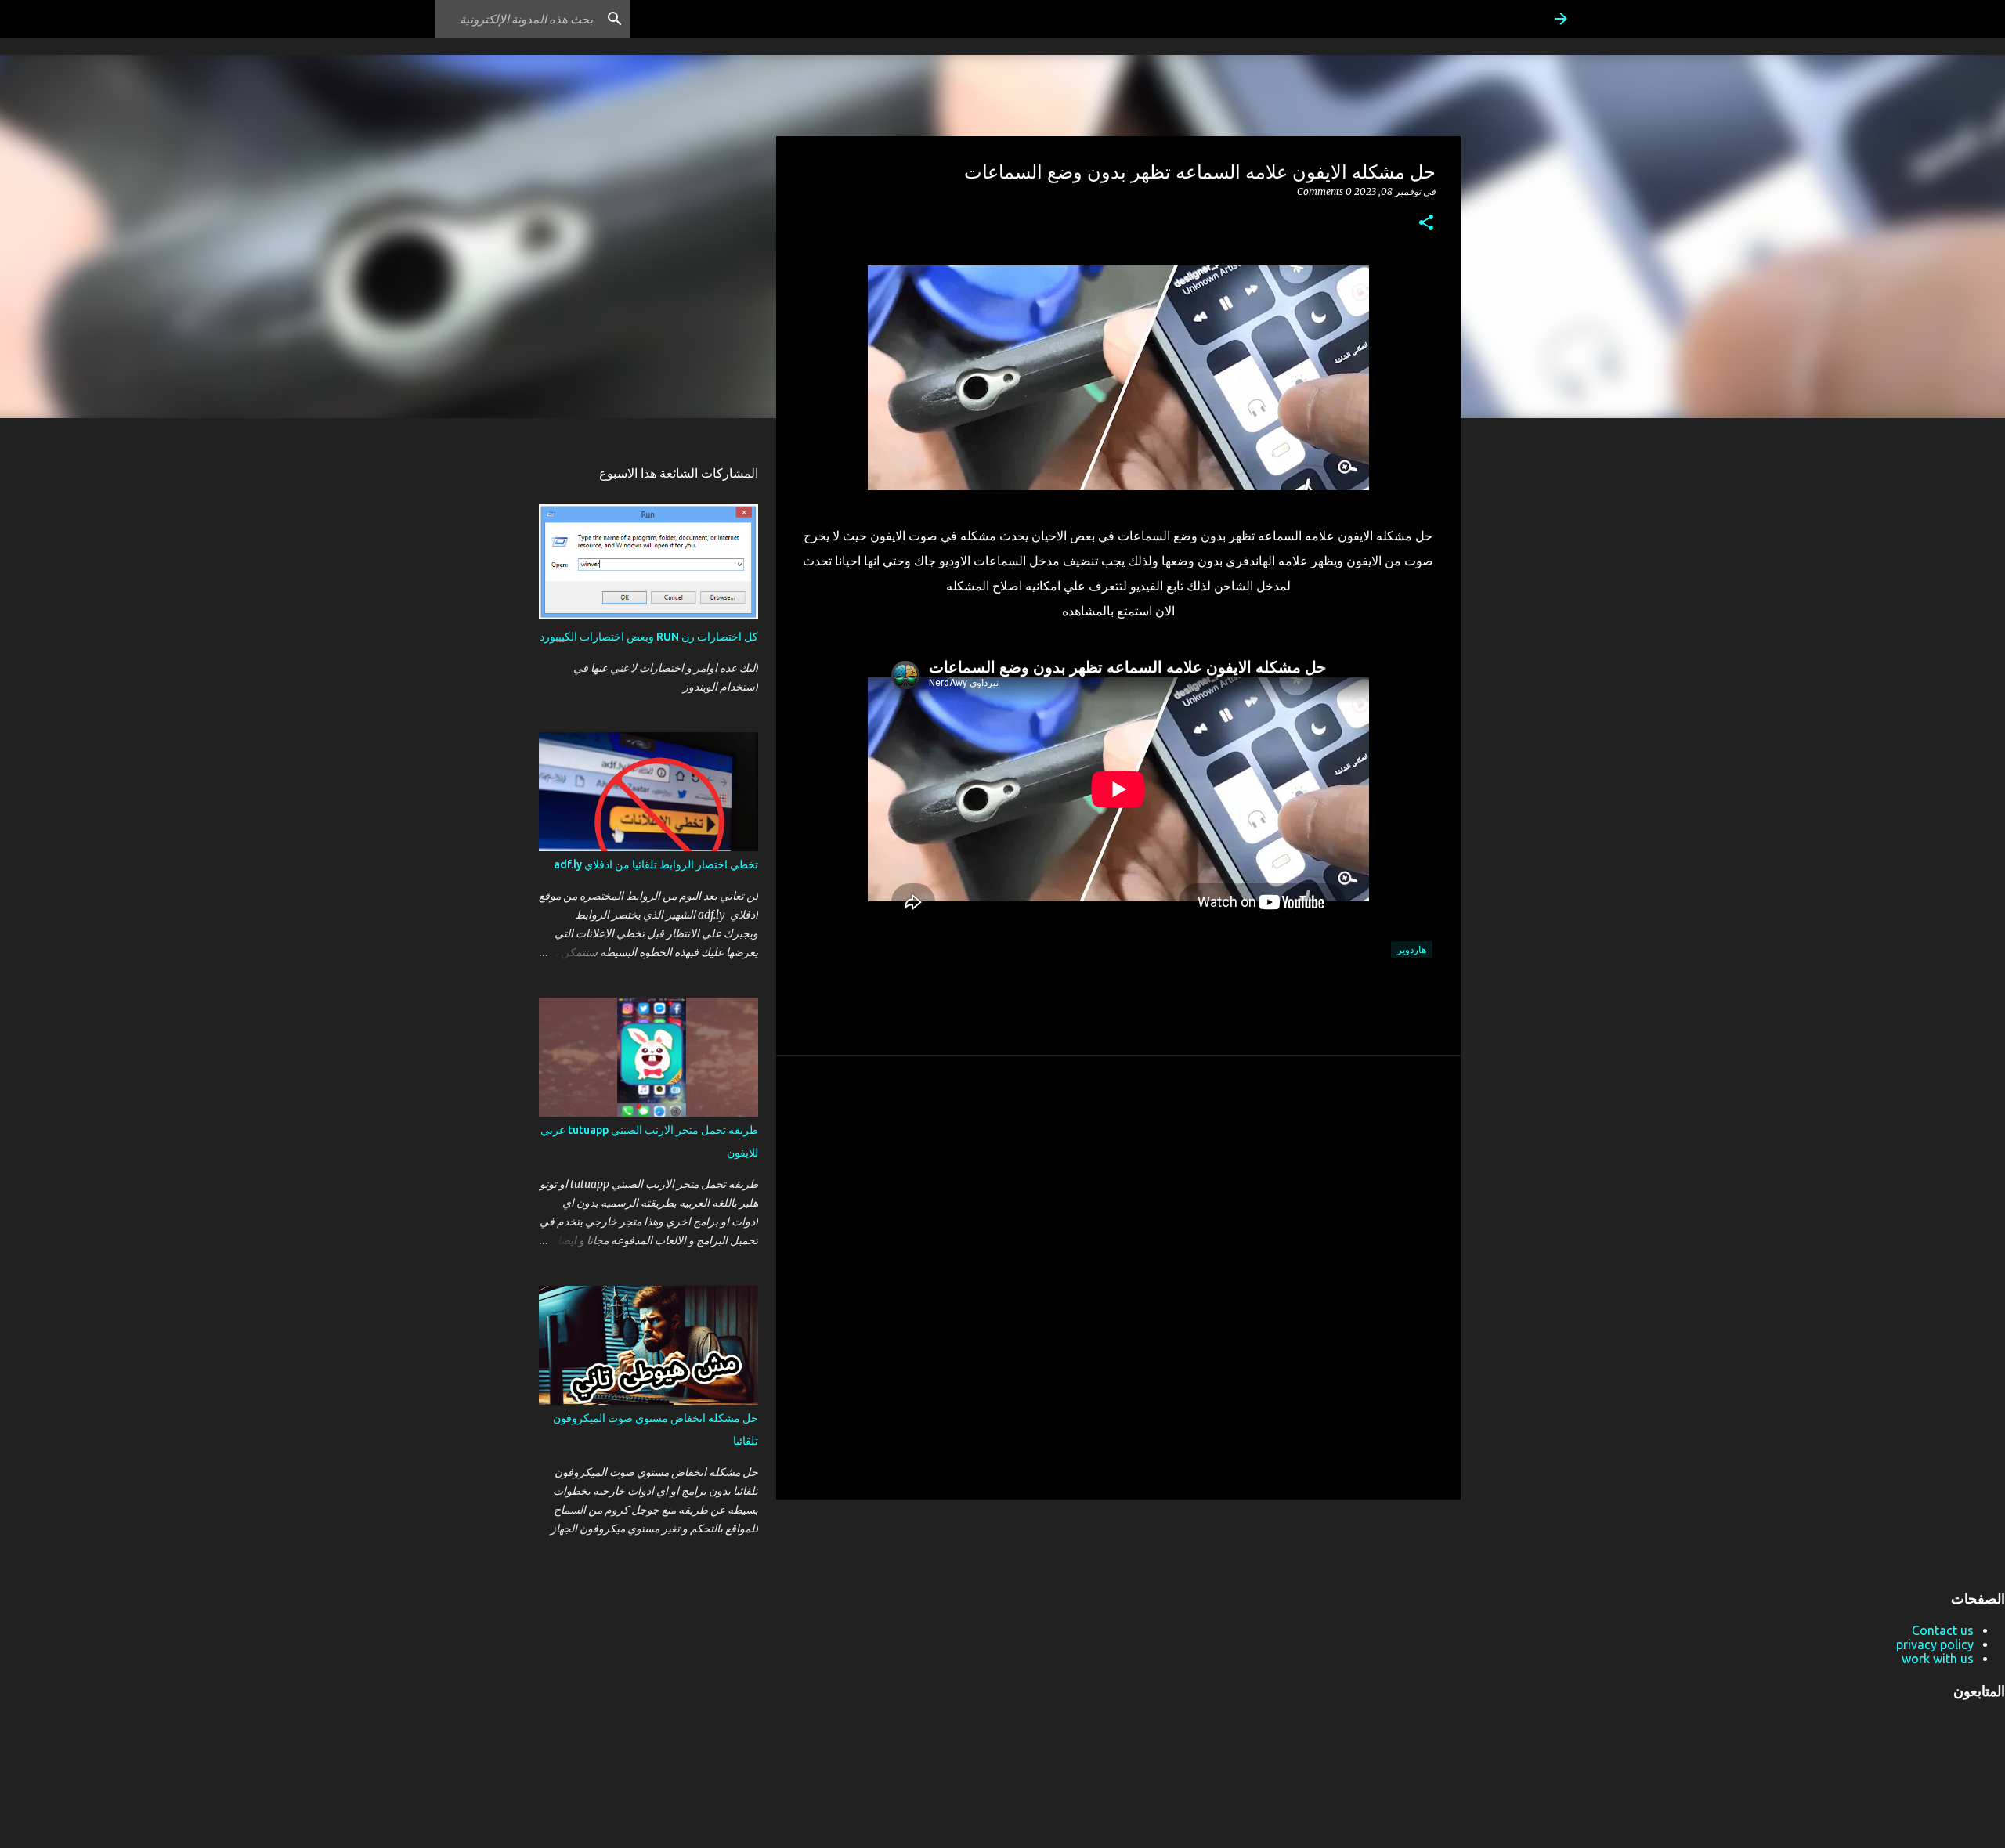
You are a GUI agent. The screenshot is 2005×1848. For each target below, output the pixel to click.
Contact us (1943, 1630)
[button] (1426, 224)
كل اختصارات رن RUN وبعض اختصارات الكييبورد (649, 637)
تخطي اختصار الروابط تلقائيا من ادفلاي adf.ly (656, 864)
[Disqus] (1118, 1276)
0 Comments (1324, 191)
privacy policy (1935, 1644)
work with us (1938, 1659)
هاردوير (1412, 949)
